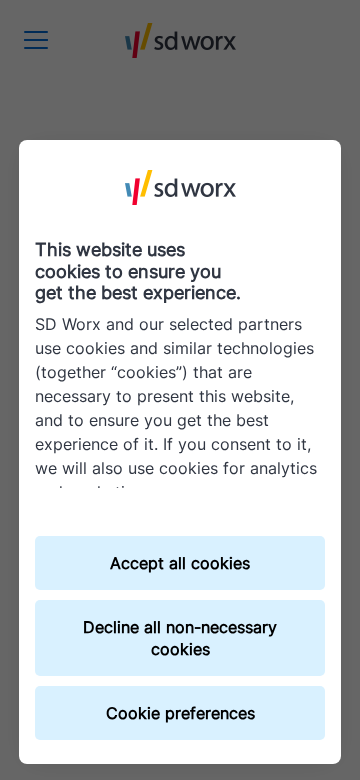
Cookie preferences (180, 713)
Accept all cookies (180, 563)
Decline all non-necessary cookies (180, 638)
